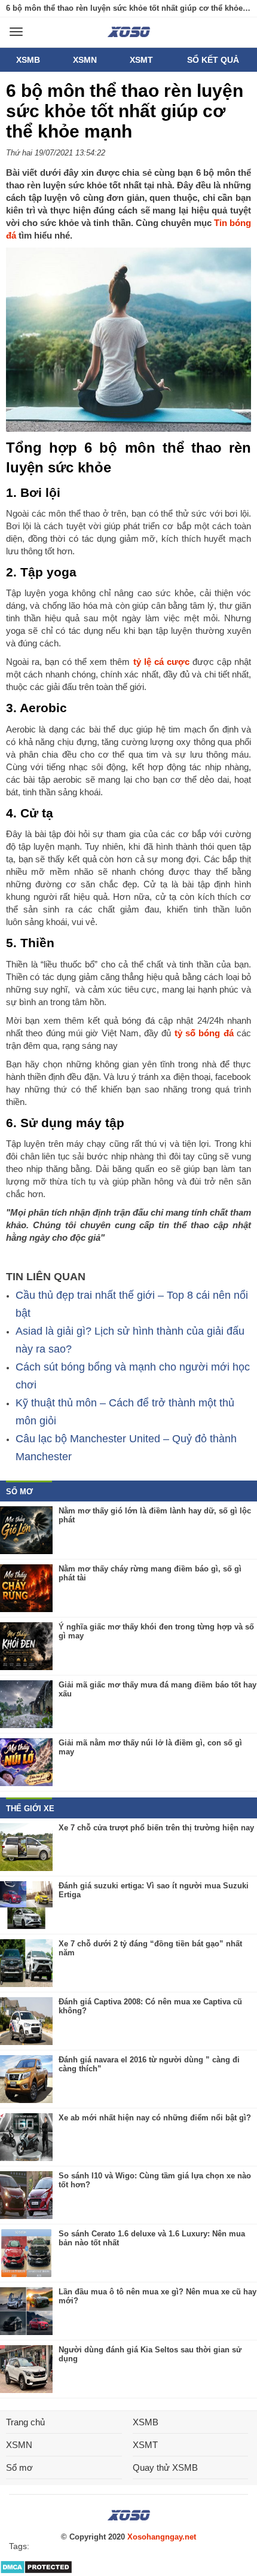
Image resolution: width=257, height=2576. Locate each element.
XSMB (28, 60)
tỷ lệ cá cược (163, 662)
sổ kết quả (213, 60)
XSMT (141, 60)
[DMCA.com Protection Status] (36, 2572)
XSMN (85, 60)
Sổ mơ (19, 2467)
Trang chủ (25, 2422)
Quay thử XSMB (165, 2467)
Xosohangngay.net (162, 2537)
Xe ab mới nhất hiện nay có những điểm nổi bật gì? (155, 2118)
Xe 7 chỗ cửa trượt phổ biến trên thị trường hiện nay (156, 1828)
